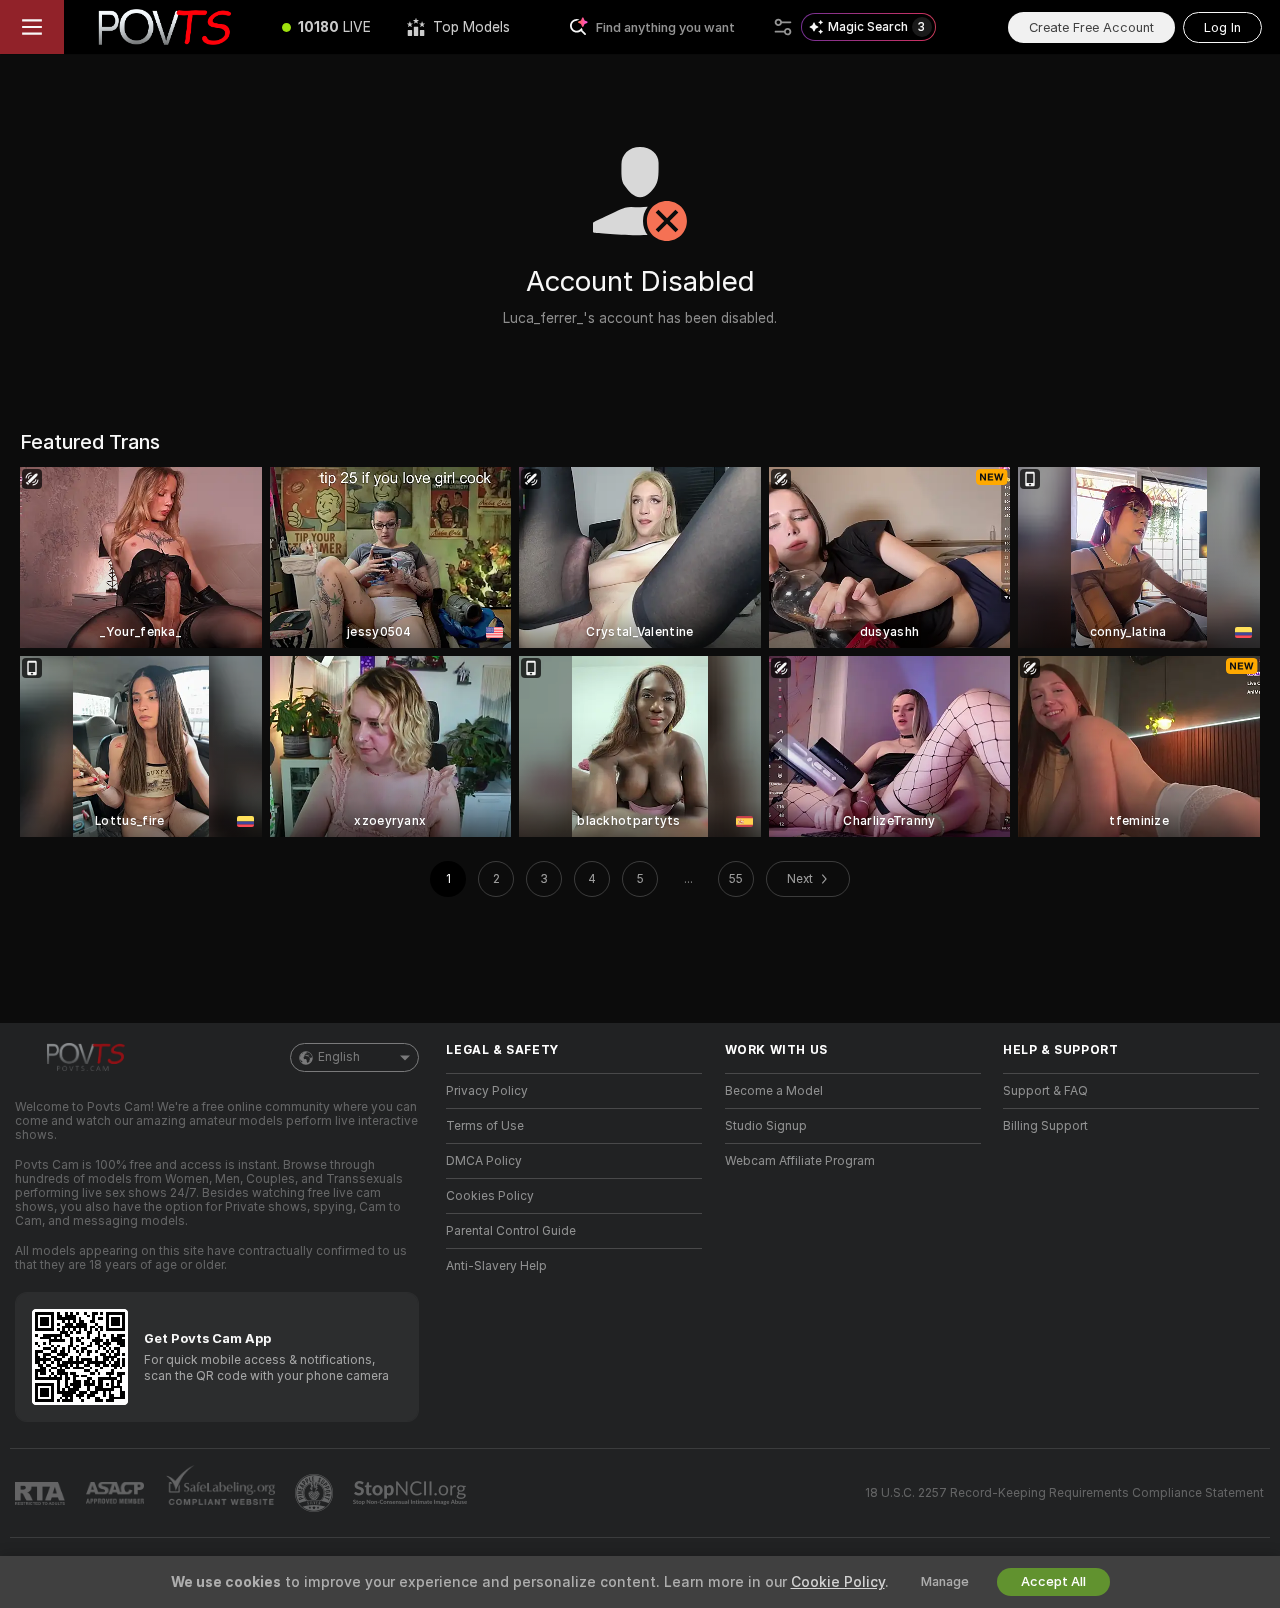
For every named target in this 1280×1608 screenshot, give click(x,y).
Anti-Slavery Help (496, 1266)
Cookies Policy (490, 1196)
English (339, 1057)
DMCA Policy (484, 1161)
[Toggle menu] (32, 27)
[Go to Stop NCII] (412, 1493)
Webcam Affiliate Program (800, 1161)
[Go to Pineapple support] (316, 1493)
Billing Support (1045, 1126)
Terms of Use (485, 1126)
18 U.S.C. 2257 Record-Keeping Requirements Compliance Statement (1064, 1493)
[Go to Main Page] (164, 27)
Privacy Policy (487, 1091)
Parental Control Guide (511, 1231)
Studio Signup (766, 1126)
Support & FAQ (1045, 1091)
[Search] (783, 27)
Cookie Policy (838, 1582)
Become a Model (774, 1091)
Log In (1222, 27)
